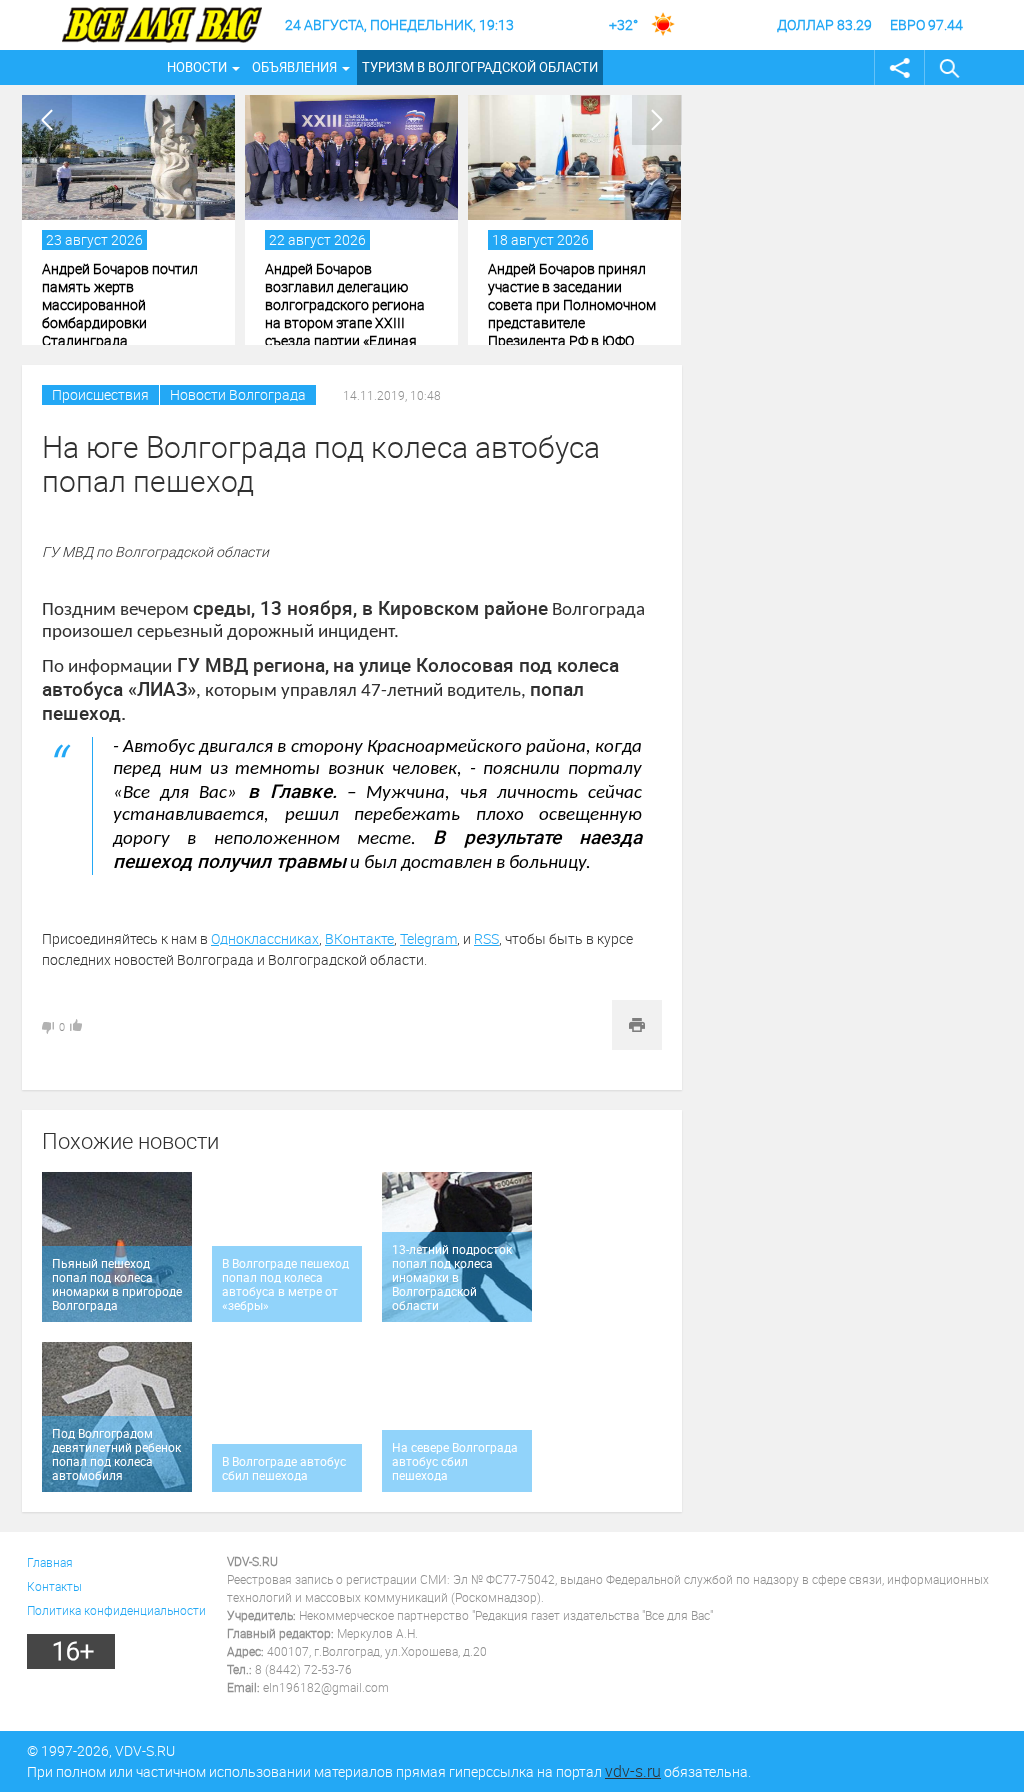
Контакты (54, 1586)
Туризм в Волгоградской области (480, 67)
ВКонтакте (359, 938)
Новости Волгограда (238, 394)
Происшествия (100, 394)
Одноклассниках (265, 938)
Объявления (294, 67)
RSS (486, 938)
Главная (50, 1562)
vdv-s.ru (633, 1771)
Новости (197, 67)
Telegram (428, 938)
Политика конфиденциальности (116, 1610)
